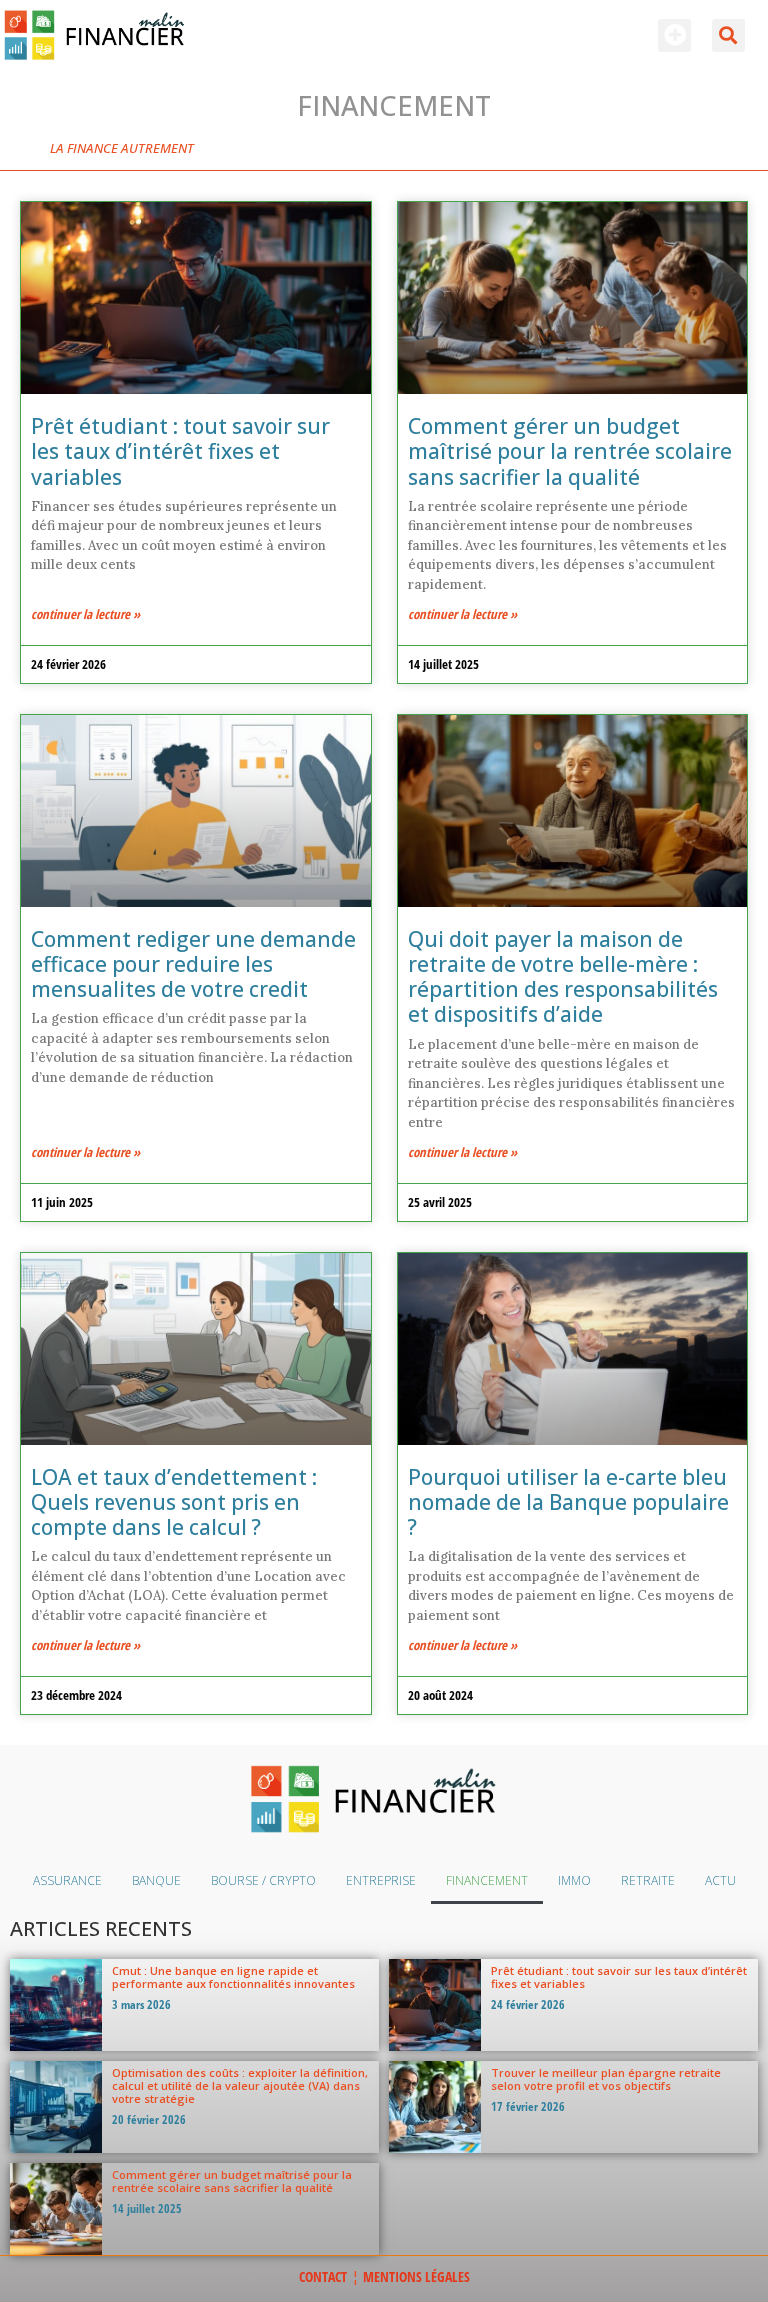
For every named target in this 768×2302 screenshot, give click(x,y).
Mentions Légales (416, 2276)
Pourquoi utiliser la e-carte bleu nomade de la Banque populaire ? (568, 1502)
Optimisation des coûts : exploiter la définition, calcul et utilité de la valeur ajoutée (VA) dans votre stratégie (240, 2085)
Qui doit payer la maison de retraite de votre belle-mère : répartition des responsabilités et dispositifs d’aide (563, 977)
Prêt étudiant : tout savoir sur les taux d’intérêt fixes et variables (180, 451)
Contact (323, 2276)
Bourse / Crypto (263, 1880)
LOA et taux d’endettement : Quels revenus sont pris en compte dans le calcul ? (174, 1502)
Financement (487, 1880)
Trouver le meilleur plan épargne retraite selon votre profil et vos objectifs (606, 2079)
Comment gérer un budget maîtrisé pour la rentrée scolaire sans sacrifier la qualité (570, 451)
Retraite (648, 1880)
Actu (720, 1880)
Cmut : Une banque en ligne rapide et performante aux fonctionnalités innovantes (233, 1977)
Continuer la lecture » (85, 614)
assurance (67, 1880)
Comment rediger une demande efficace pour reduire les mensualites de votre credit (193, 964)
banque (156, 1880)
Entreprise (381, 1880)
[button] (674, 35)
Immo (574, 1880)
